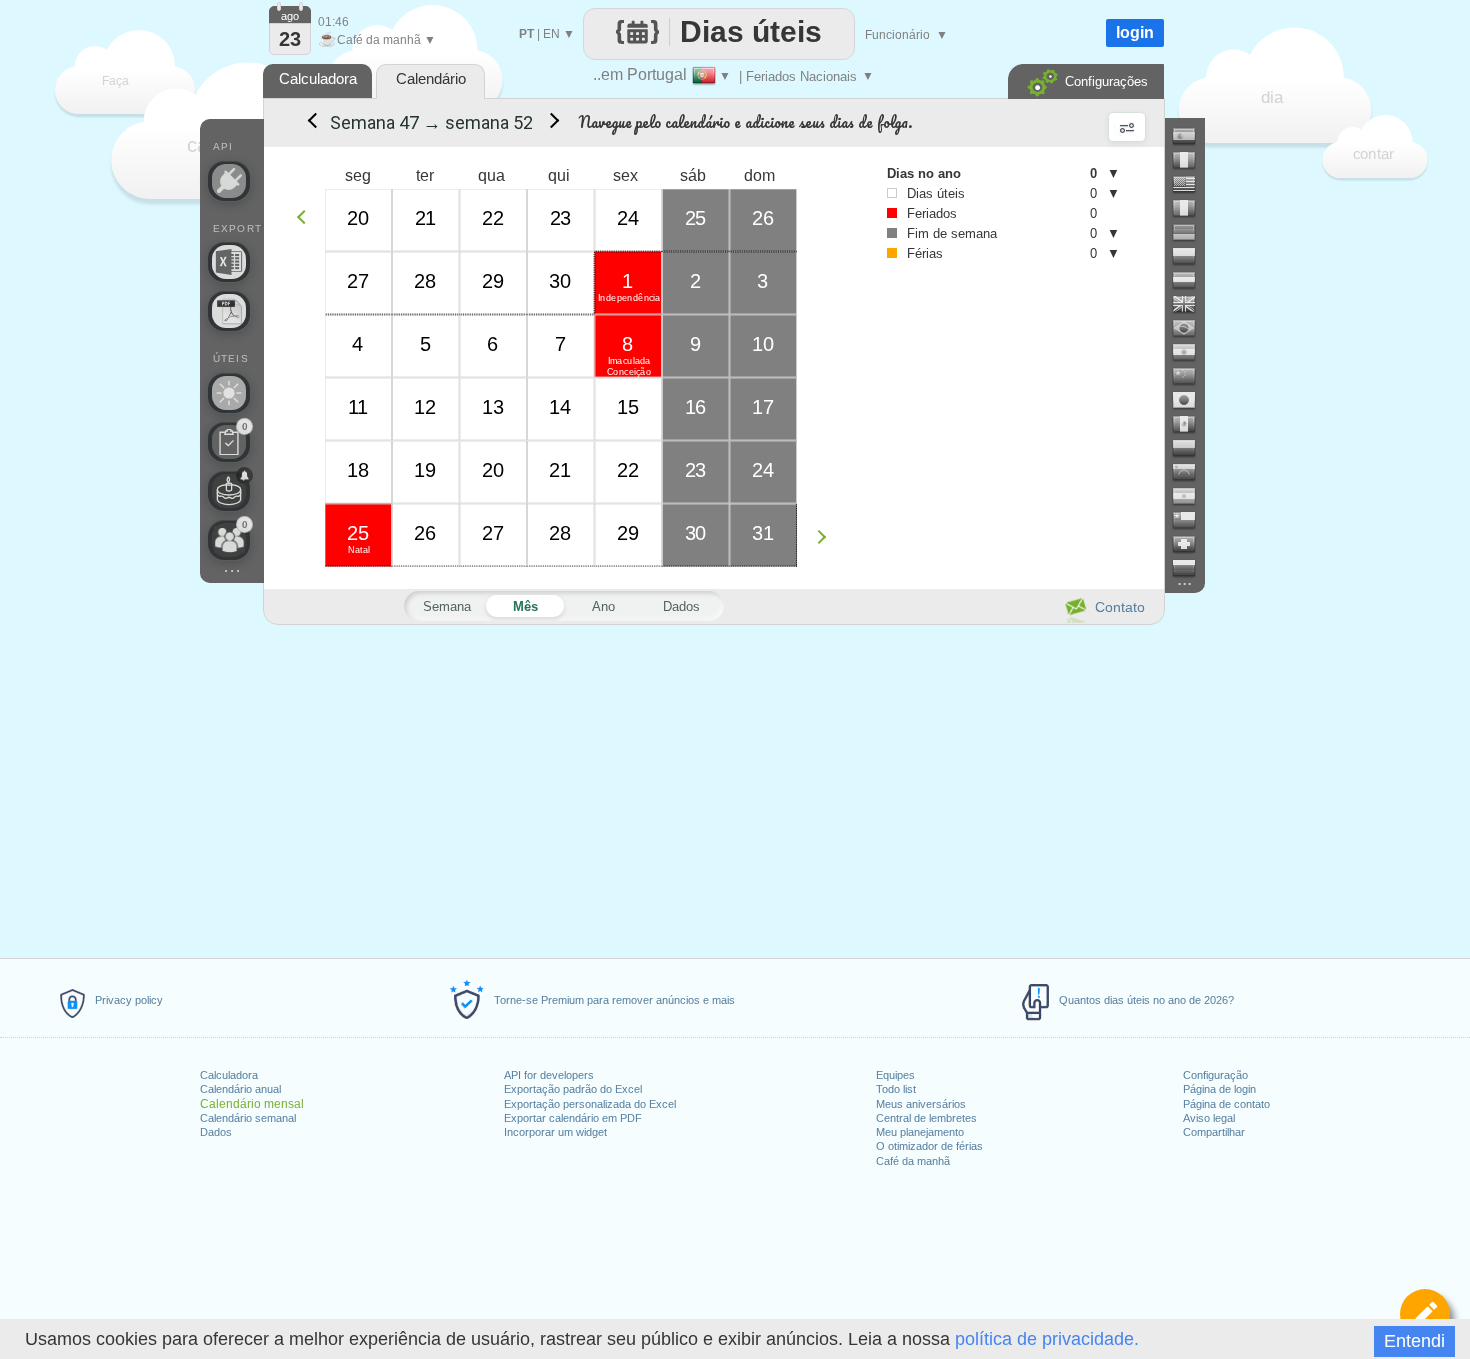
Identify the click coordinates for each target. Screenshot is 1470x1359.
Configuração (1215, 1075)
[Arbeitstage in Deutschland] (1192, 232)
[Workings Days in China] (1192, 376)
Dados (216, 1132)
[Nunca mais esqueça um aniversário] (229, 491)
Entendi (1414, 1341)
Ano (603, 606)
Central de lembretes (926, 1118)
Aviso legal (1209, 1118)
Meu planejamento (920, 1132)
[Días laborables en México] (1192, 424)
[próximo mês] (551, 123)
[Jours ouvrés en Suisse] (1192, 544)
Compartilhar (1214, 1132)
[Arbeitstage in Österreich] (1192, 280)
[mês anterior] (311, 123)
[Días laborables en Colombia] (1192, 448)
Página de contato (1226, 1104)
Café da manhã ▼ (377, 40)
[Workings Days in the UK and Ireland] (1192, 304)
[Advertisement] (713, 788)
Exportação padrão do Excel (573, 1089)
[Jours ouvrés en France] (1192, 160)
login (1135, 32)
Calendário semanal (248, 1118)
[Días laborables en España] (1192, 136)
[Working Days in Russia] (1192, 568)
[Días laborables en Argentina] (1192, 496)
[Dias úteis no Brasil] (1192, 328)
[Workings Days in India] (1192, 352)
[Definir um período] (1425, 1314)
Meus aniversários (921, 1104)
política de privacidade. (1047, 1339)
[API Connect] (229, 181)
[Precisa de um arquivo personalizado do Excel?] (229, 262)
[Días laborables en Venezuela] (1192, 472)
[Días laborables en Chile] (1192, 520)
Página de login (1219, 1089)
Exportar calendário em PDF (573, 1118)
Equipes (895, 1075)
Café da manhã (913, 1161)
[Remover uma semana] (306, 216)
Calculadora (229, 1075)
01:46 (333, 22)
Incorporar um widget (555, 1132)
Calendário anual (240, 1089)
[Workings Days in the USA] (1192, 184)
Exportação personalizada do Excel (590, 1104)
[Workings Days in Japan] (1192, 400)
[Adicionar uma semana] (826, 536)
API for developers (549, 1075)
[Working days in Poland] (1192, 256)
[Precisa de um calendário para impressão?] (229, 311)
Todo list (896, 1089)
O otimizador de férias (929, 1146)
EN (551, 34)
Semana (447, 606)
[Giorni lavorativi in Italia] (1192, 208)
